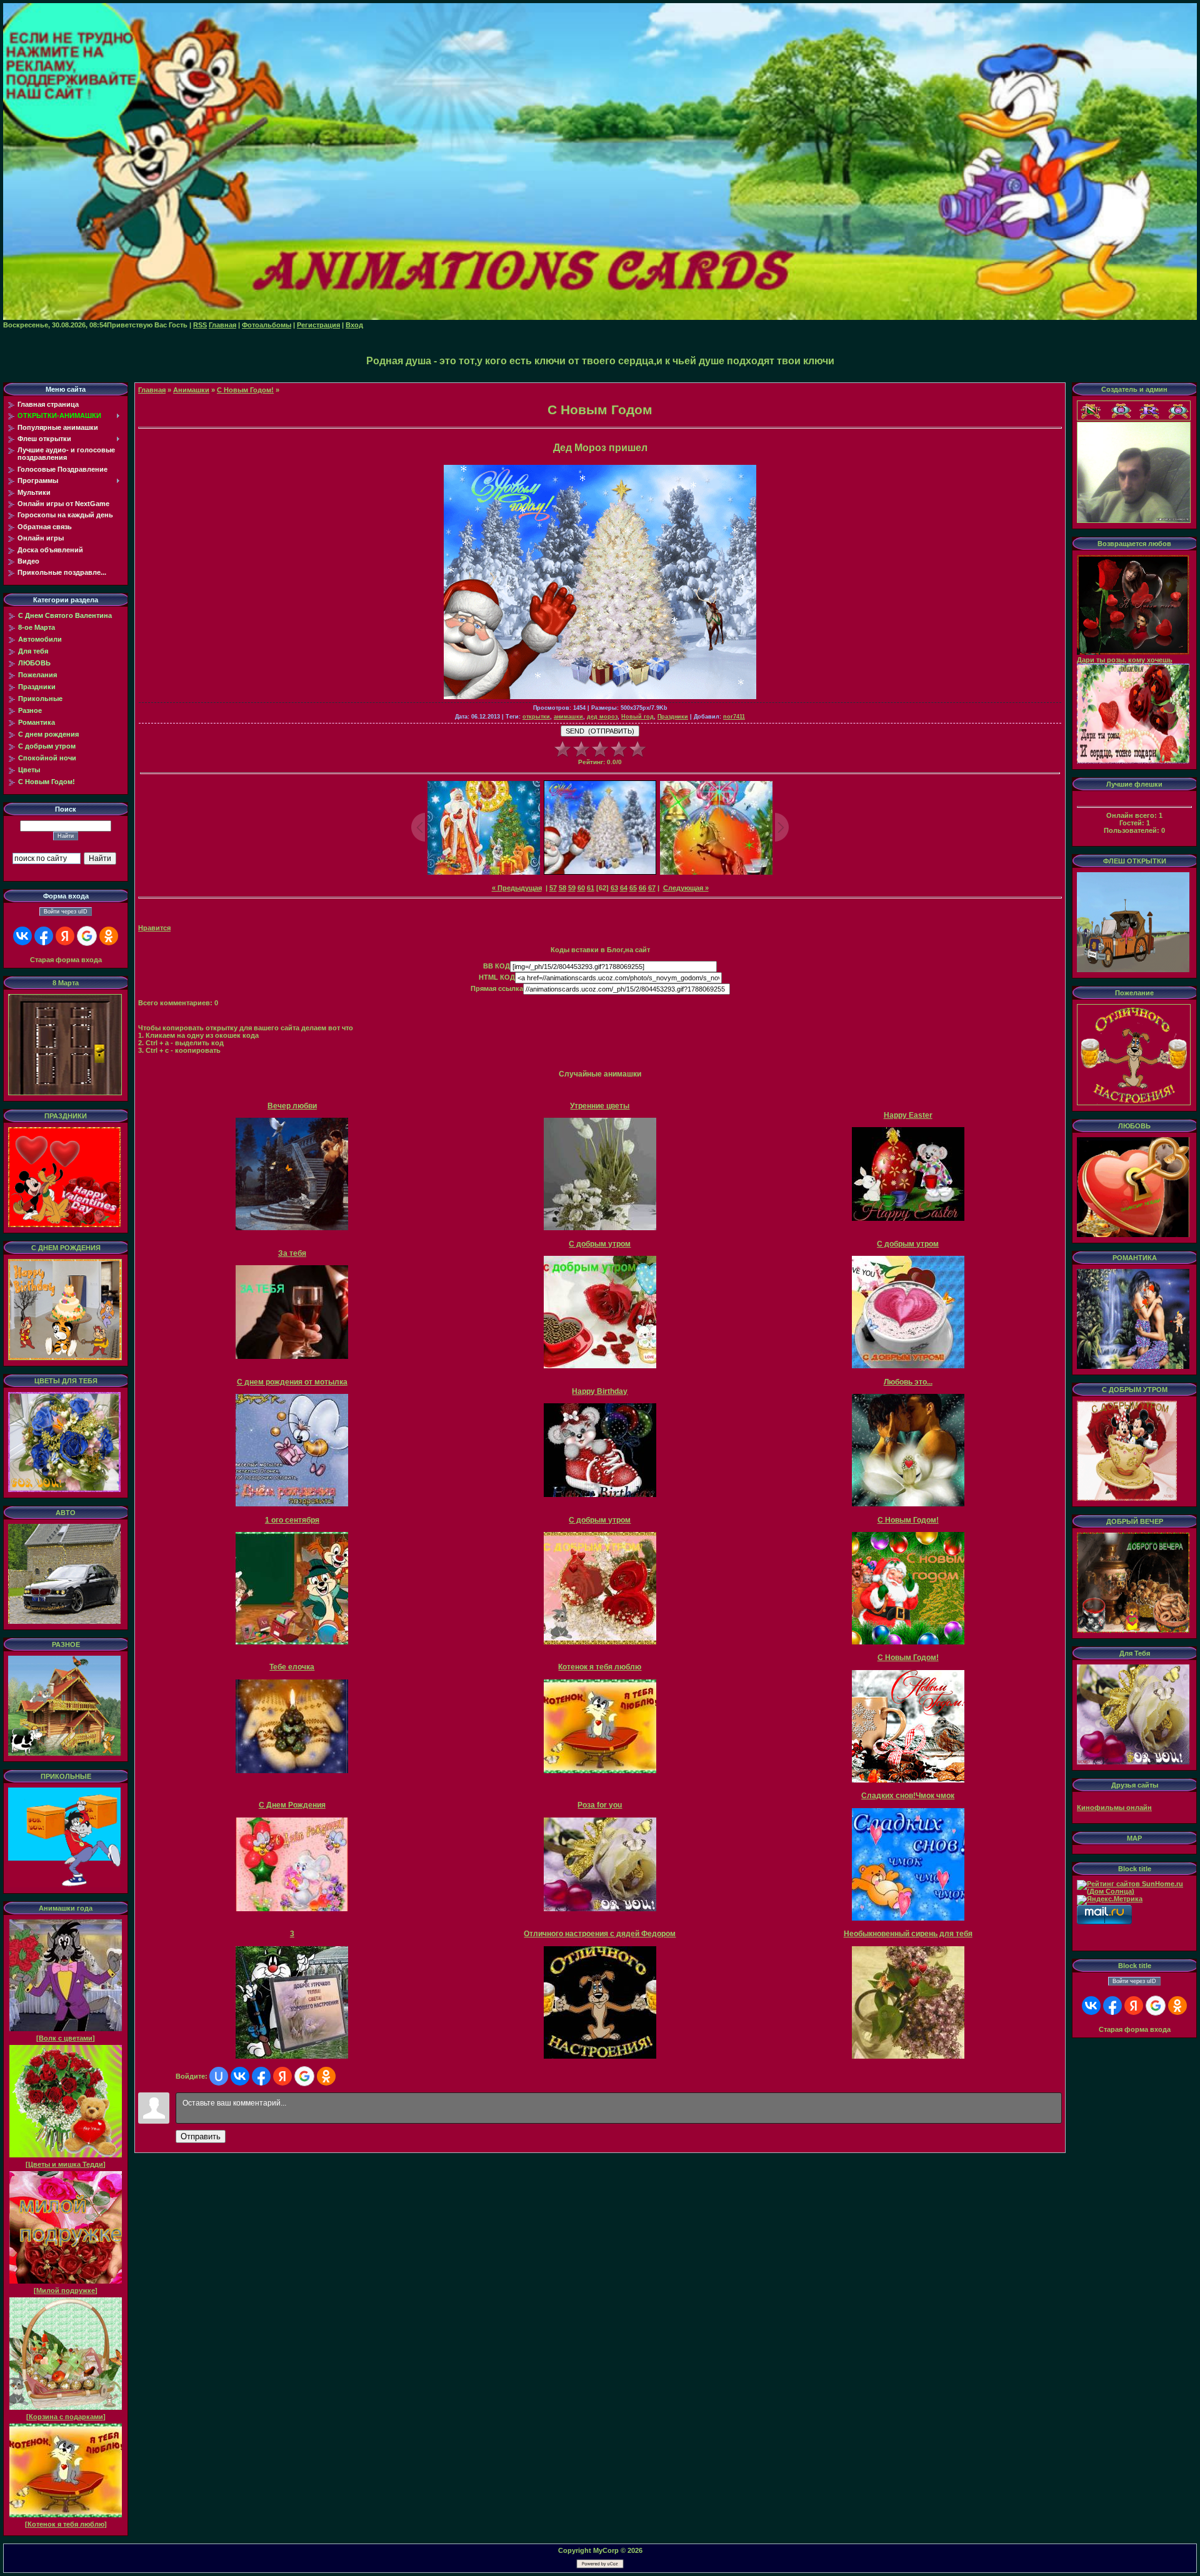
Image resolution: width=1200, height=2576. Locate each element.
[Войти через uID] (219, 2076)
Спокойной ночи (47, 758)
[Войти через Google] (87, 936)
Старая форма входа (66, 960)
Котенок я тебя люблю (66, 2524)
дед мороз (602, 717)
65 (633, 888)
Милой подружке (66, 2290)
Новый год (637, 717)
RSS (200, 325)
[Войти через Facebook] (44, 936)
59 (572, 888)
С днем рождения (48, 734)
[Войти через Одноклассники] (109, 936)
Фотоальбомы (267, 325)
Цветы (29, 770)
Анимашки (191, 390)
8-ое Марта (37, 627)
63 (614, 888)
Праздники (37, 687)
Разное (30, 710)
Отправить (201, 2136)
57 (553, 888)
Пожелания (37, 675)
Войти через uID (66, 912)
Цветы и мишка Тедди (66, 2164)
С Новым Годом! (47, 782)
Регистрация (318, 325)
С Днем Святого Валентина (65, 615)
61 (591, 888)
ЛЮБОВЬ (34, 663)
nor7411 (734, 717)
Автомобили (40, 639)
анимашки (568, 717)
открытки (536, 717)
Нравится (154, 928)
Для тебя (33, 651)
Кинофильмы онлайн (1114, 1808)
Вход (354, 325)
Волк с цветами (66, 2038)
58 (562, 888)
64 (624, 888)
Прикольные (40, 699)
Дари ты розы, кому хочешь (1125, 660)
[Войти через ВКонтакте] (22, 936)
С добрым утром (47, 746)
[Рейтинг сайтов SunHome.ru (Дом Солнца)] (1134, 1891)
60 (581, 888)
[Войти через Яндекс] (65, 936)
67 (652, 888)
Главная (222, 325)
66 (642, 888)
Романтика (37, 722)
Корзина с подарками (66, 2417)
